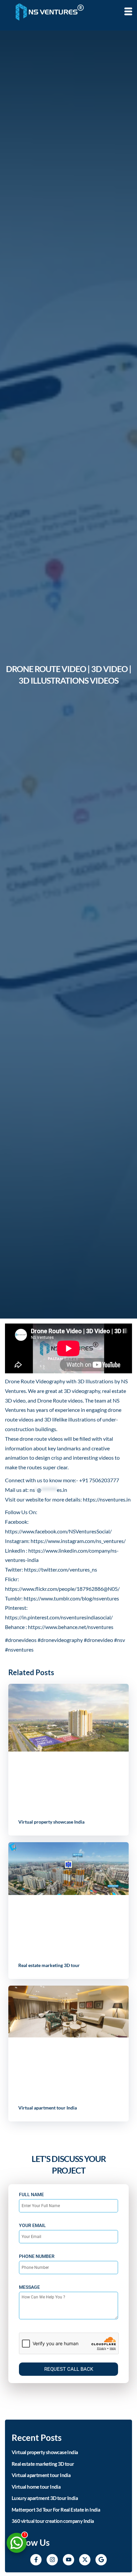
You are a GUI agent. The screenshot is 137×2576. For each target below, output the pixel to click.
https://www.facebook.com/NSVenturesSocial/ (58, 1531)
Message (29, 2287)
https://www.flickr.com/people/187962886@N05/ (62, 1589)
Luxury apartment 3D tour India (45, 2498)
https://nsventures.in (107, 1499)
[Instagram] (52, 2560)
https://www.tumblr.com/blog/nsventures (71, 1598)
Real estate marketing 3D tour (49, 1965)
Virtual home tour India (36, 2487)
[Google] (101, 2560)
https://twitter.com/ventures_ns (61, 1569)
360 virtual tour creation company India (53, 2521)
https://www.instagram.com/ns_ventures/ (78, 1541)
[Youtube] (68, 2560)
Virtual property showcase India (51, 1822)
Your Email (32, 2225)
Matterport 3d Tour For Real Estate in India (56, 2510)
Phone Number (37, 2256)
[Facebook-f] (36, 2560)
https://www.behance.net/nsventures (71, 1627)
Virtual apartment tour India (48, 2108)
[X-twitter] (85, 2560)
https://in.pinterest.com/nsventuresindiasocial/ (59, 1617)
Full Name (31, 2194)
